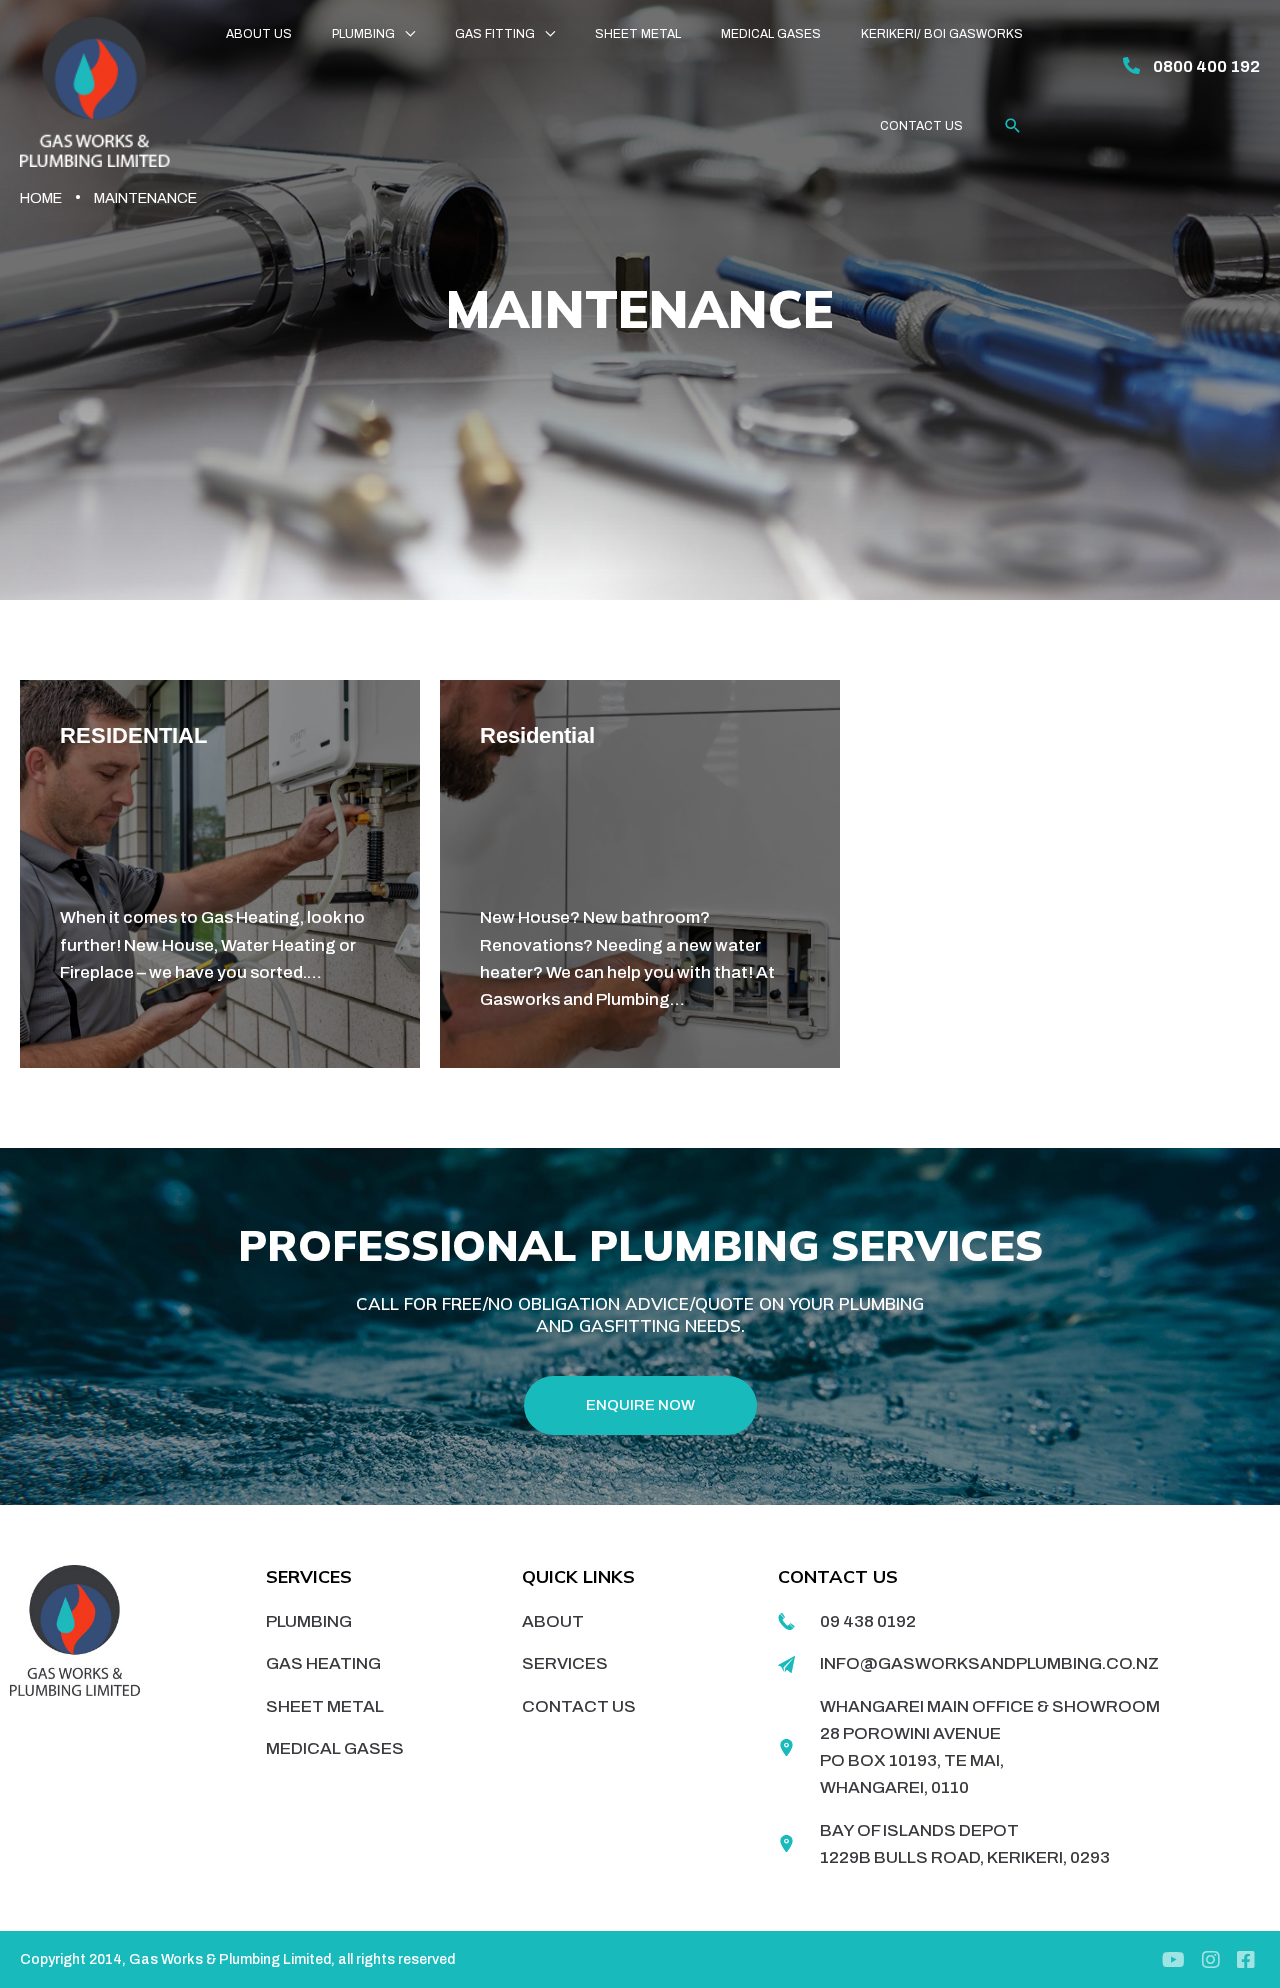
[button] (1013, 126)
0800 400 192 (1206, 66)
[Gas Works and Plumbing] (95, 90)
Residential (537, 735)
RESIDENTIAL (133, 735)
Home (41, 198)
